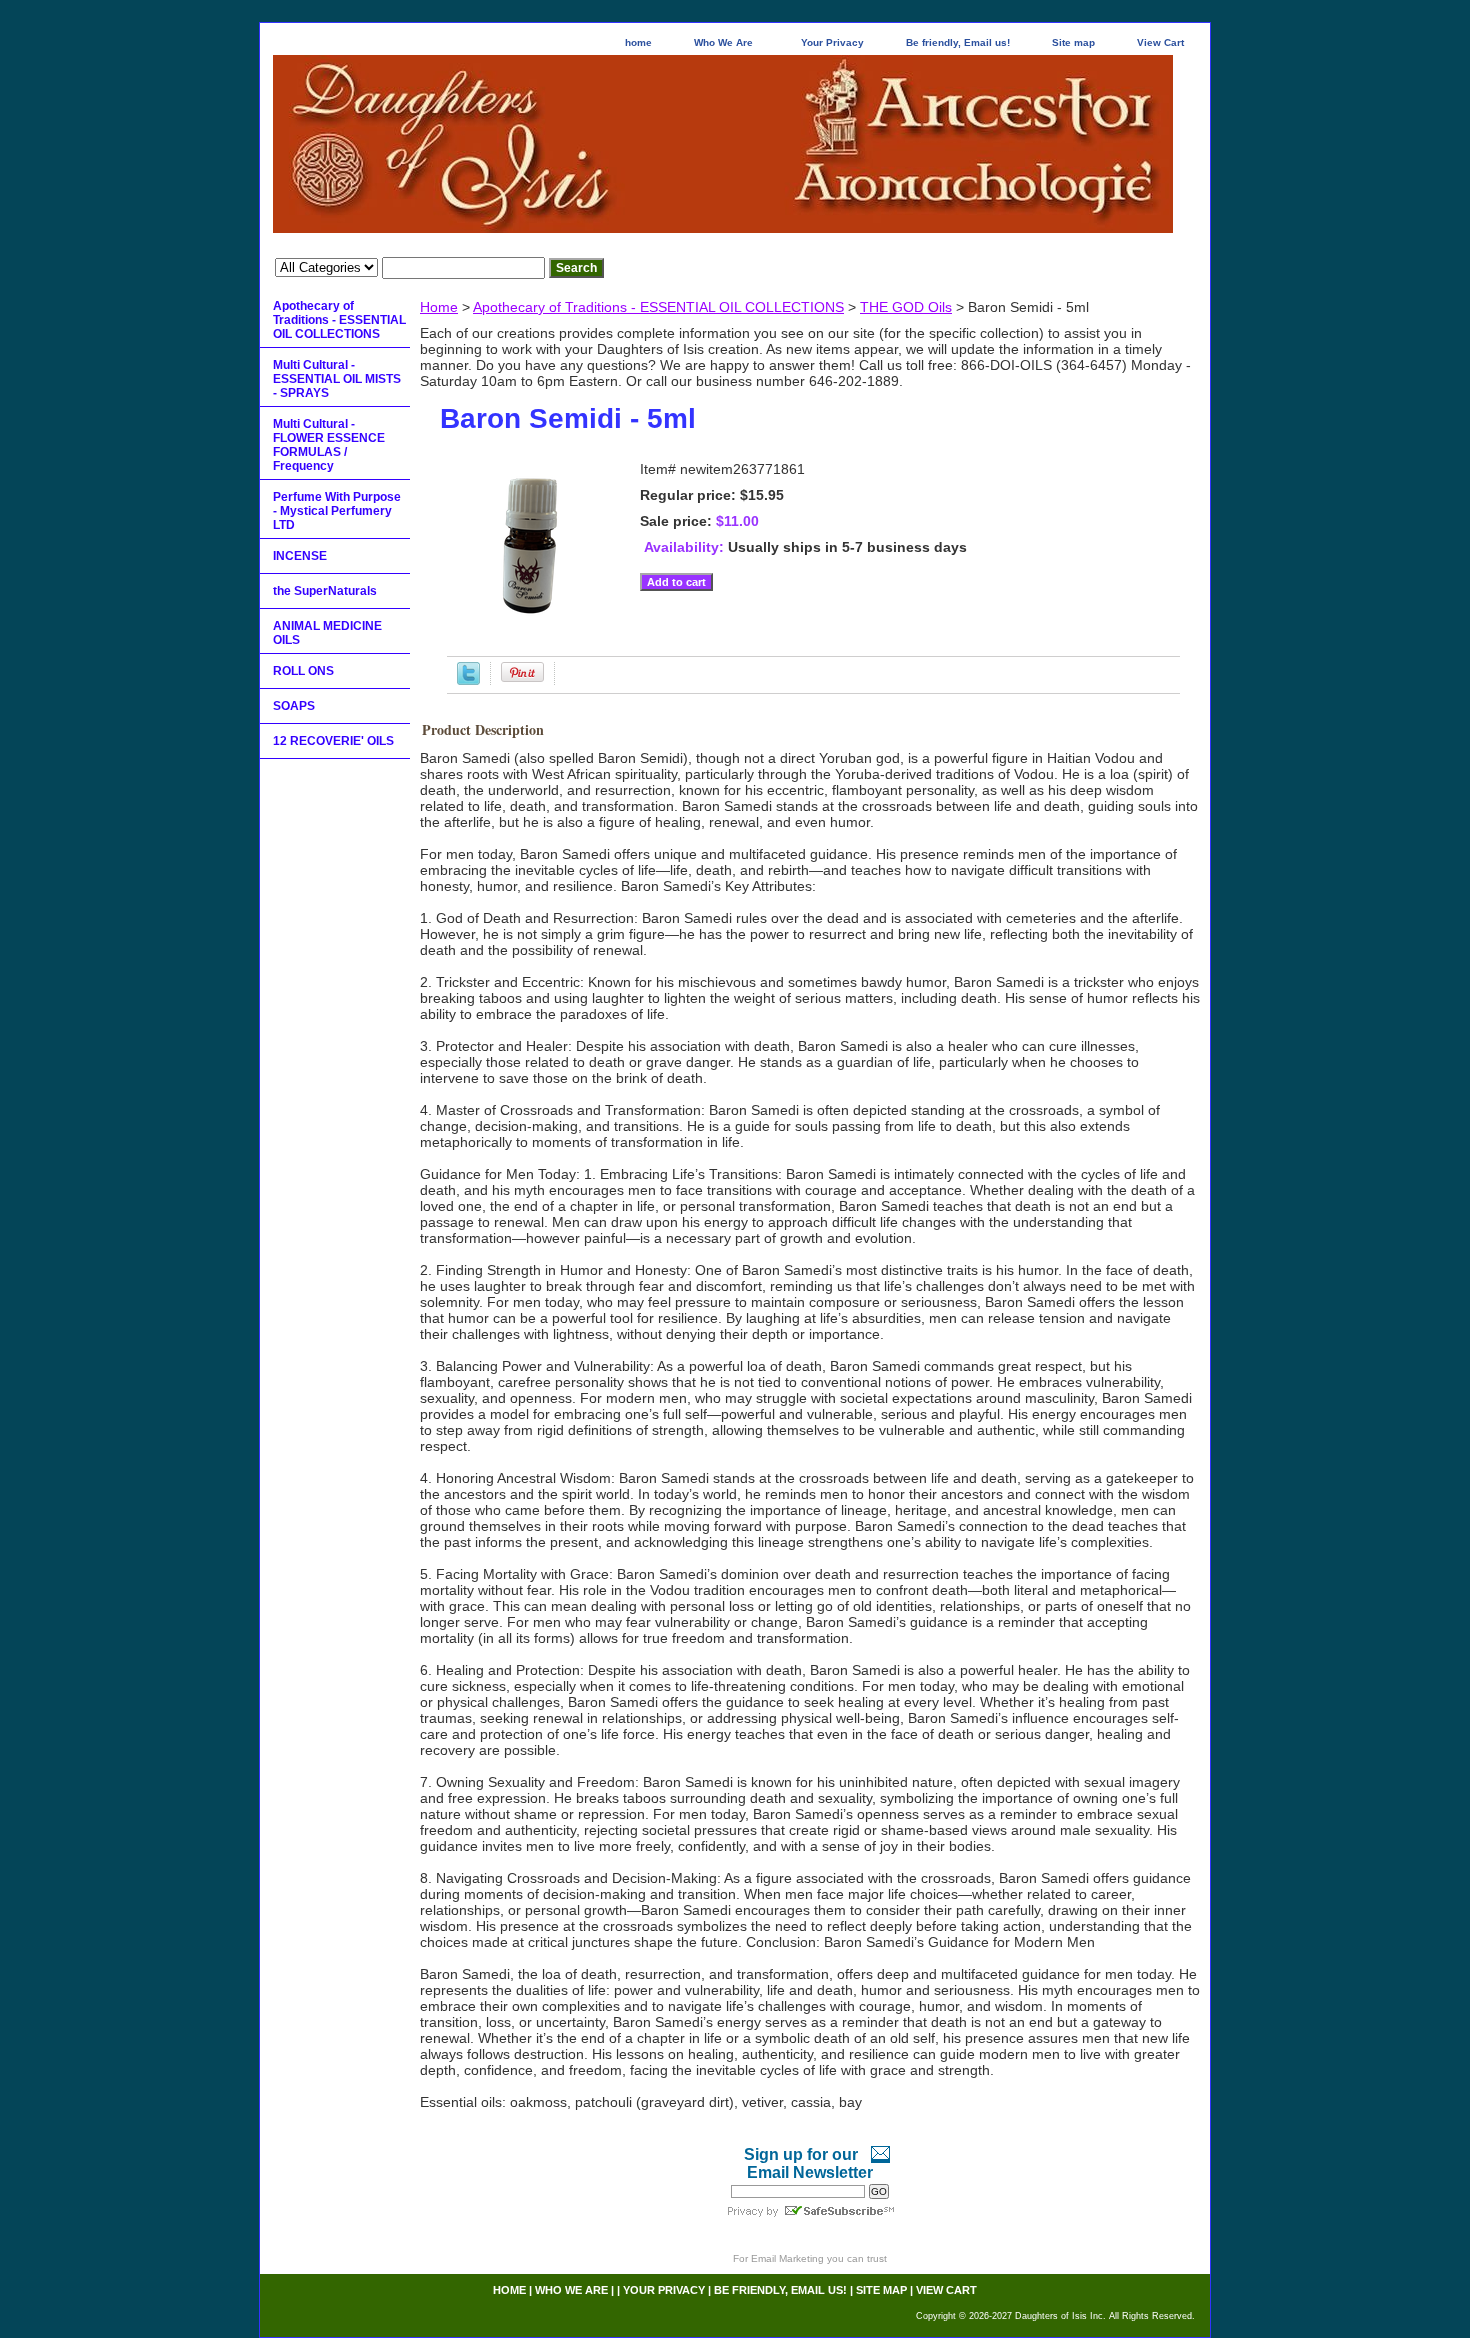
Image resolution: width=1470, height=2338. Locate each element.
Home (439, 307)
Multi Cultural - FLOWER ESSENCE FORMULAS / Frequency (329, 445)
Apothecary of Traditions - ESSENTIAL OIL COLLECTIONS (658, 307)
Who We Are (723, 42)
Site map (1073, 42)
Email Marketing (787, 2258)
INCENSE (300, 556)
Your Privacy (832, 42)
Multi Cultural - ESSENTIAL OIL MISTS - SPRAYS (337, 379)
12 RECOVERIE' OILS (333, 741)
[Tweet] (468, 680)
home (638, 42)
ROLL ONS (303, 671)
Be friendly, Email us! (958, 42)
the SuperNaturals (325, 591)
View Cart (1160, 42)
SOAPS (294, 706)
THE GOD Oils (906, 307)
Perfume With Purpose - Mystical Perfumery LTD (337, 511)
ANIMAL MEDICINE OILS (327, 633)
